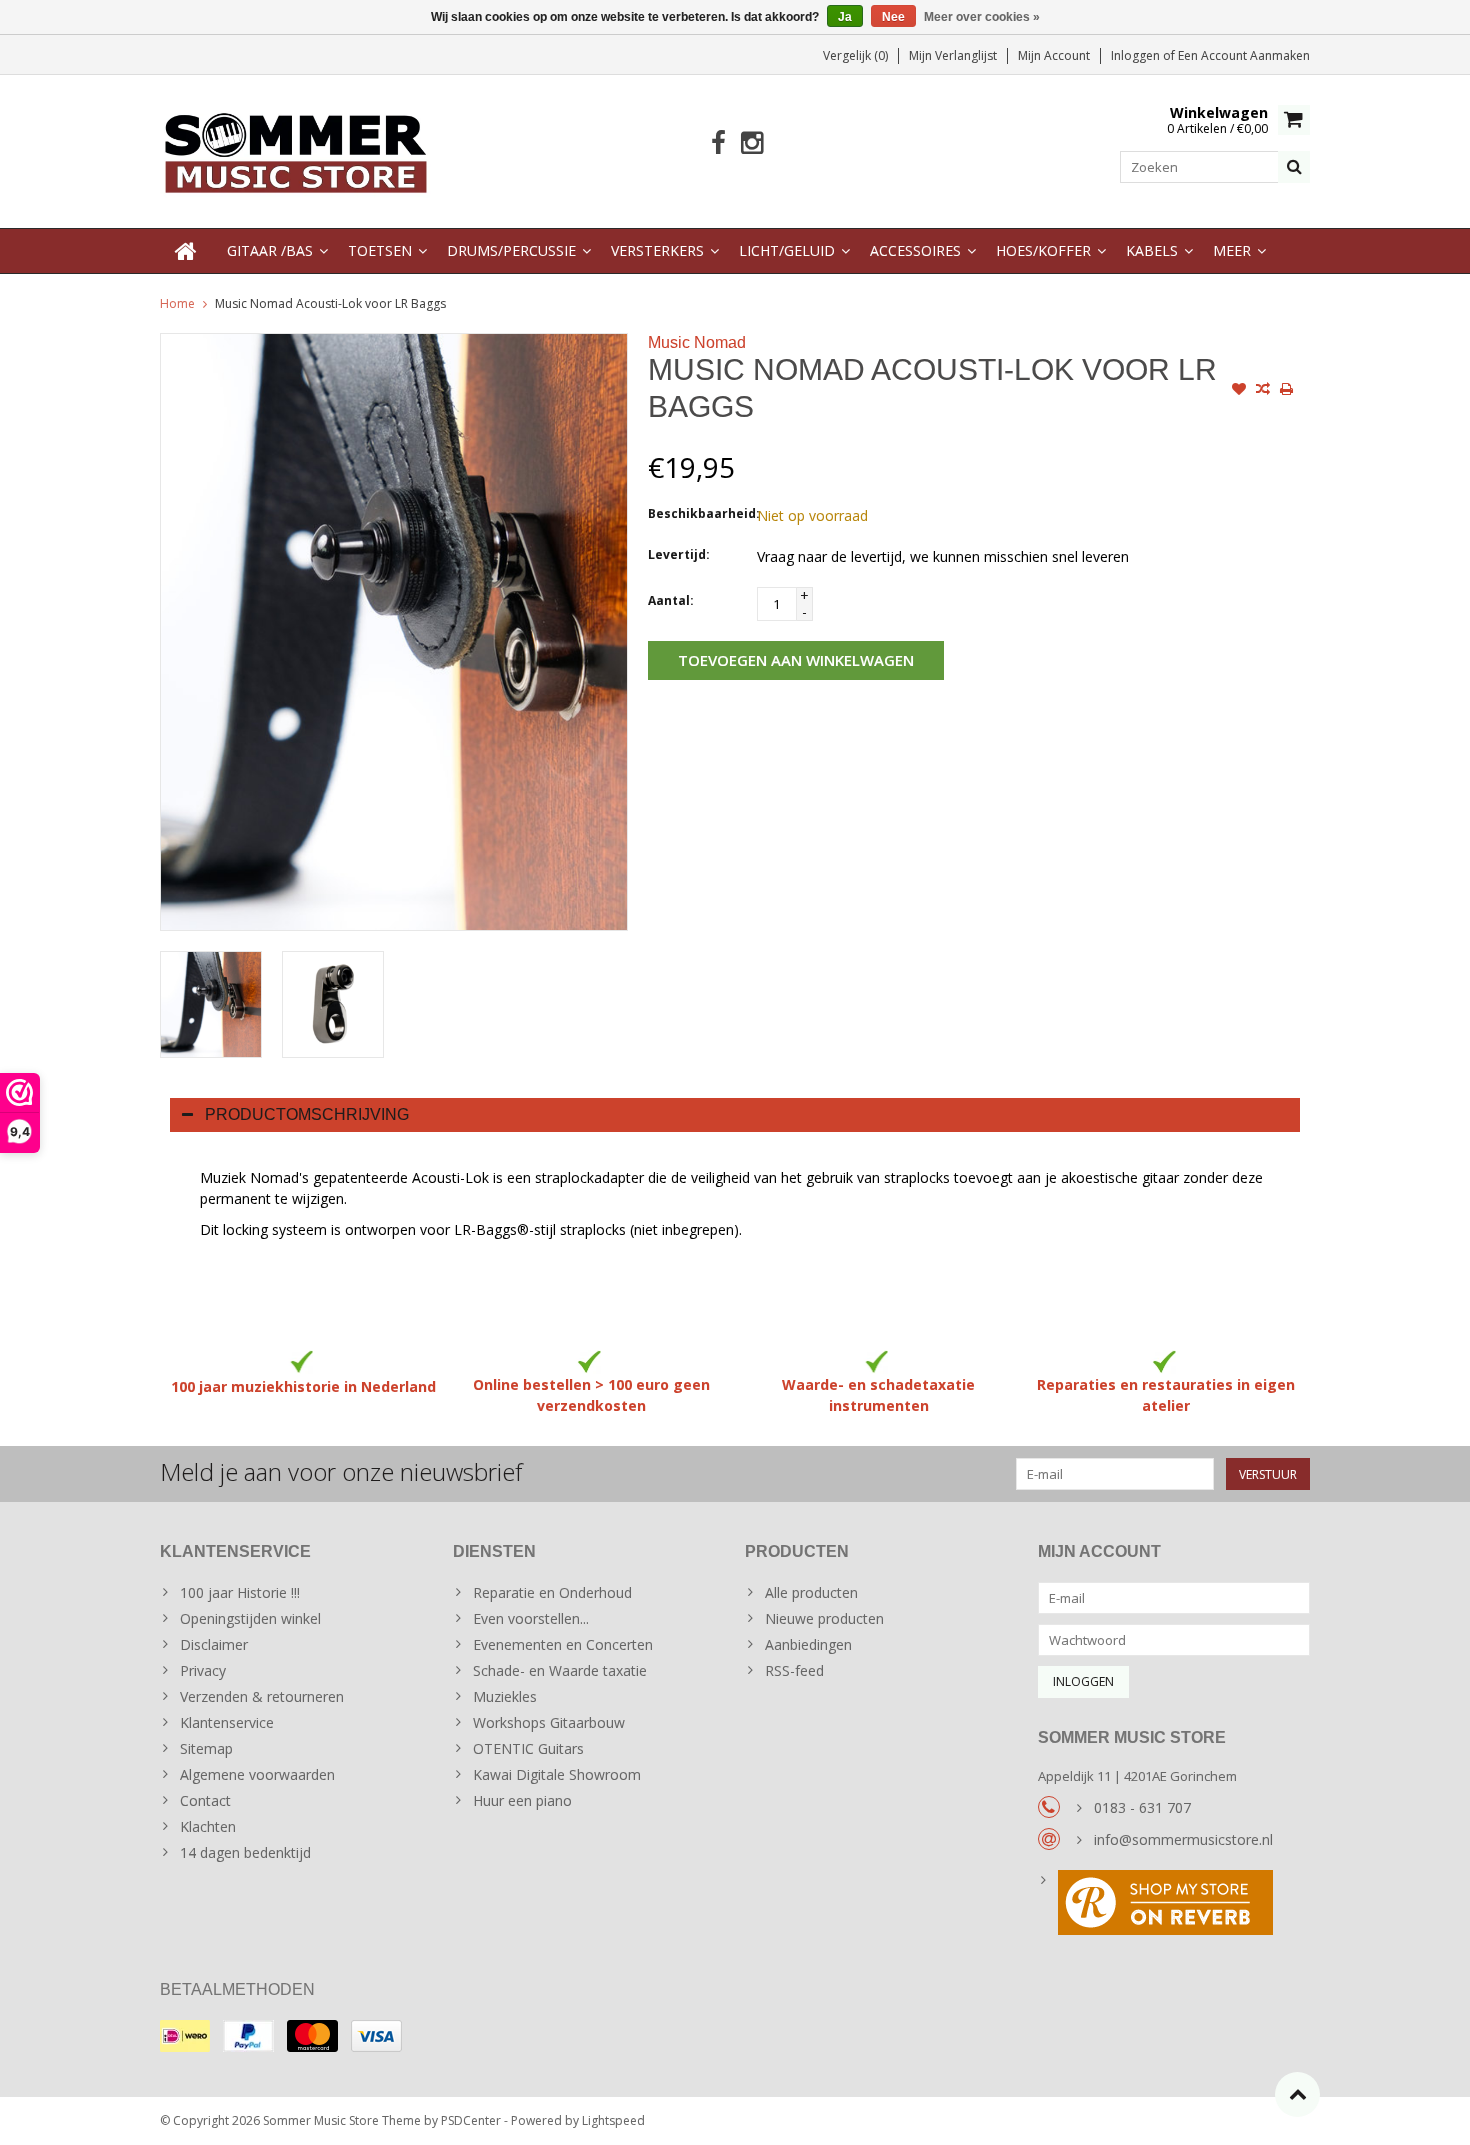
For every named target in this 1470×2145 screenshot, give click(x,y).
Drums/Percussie (511, 250)
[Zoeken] (1294, 167)
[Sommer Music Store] (296, 149)
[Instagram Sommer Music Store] (751, 143)
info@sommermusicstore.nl (1183, 1839)
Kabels (1152, 250)
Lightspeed (613, 2120)
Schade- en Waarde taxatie (560, 1670)
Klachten (208, 1826)
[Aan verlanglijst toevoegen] (1239, 391)
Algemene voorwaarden (257, 1774)
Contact (205, 1800)
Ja (845, 17)
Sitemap (206, 1748)
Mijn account (1054, 55)
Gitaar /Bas (270, 250)
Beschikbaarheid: (698, 513)
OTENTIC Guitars (528, 1748)
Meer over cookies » (982, 17)
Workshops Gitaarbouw (549, 1722)
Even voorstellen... (531, 1618)
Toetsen (380, 250)
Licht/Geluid (787, 250)
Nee (893, 17)
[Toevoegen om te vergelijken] (1263, 391)
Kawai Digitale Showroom (557, 1774)
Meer (1232, 250)
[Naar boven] (1297, 2094)
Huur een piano (522, 1800)
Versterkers (657, 250)
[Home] (186, 251)
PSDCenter (471, 2120)
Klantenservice (227, 1722)
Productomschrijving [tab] (307, 1114)
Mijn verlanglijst (953, 55)
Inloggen (1137, 55)
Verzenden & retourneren (262, 1696)
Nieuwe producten (824, 1618)
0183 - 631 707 (1142, 1807)
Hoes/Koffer (1043, 250)
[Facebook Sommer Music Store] (718, 143)
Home (177, 303)
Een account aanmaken (1244, 55)
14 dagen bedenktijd (245, 1852)
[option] (211, 1004)
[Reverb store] (1174, 1905)
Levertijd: (679, 554)
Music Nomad (697, 342)
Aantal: (671, 600)
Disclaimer (214, 1644)
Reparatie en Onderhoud (552, 1592)
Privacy (203, 1670)
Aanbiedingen (808, 1644)
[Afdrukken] (1287, 391)
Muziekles (505, 1696)
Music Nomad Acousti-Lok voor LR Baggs (330, 303)
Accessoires (915, 250)
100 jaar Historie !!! (240, 1592)
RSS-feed (794, 1670)
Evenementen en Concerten (563, 1644)
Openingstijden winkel (250, 1618)
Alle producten (811, 1592)
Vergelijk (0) (855, 55)
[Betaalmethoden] (185, 2036)
